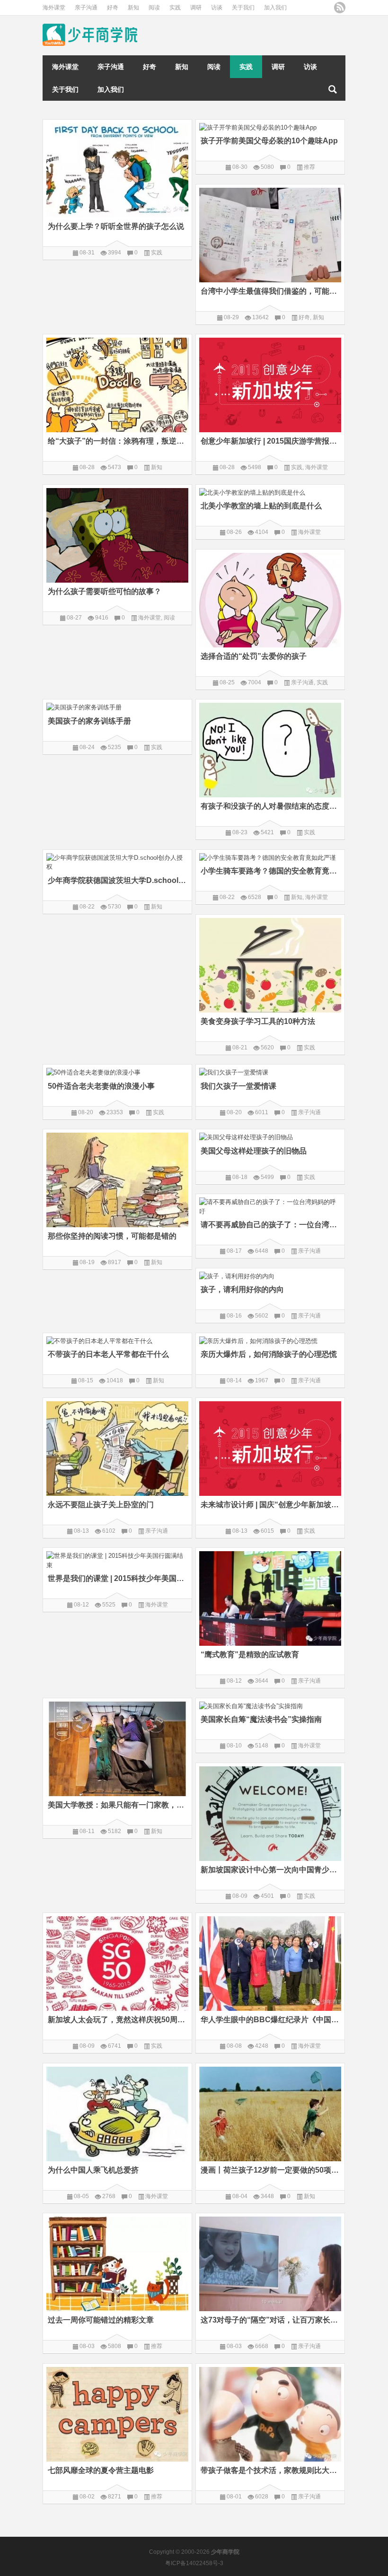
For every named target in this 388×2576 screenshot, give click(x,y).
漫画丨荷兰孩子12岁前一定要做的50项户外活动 (270, 2170)
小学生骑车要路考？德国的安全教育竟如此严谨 (270, 871)
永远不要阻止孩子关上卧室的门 (101, 1505)
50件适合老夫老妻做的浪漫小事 (101, 1086)
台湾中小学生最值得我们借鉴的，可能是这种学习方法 (270, 291)
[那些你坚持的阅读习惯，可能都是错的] (117, 1178)
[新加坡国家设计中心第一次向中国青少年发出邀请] (270, 1812)
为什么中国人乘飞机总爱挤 (94, 2170)
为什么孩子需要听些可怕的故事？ (105, 591)
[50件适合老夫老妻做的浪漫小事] (117, 1071)
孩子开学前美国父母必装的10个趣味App (269, 141)
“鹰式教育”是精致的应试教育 (250, 1655)
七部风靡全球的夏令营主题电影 (101, 2470)
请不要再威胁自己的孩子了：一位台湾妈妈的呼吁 (270, 1225)
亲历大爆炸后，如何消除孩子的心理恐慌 (269, 1354)
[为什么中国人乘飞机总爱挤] (117, 2112)
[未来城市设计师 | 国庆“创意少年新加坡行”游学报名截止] (270, 1447)
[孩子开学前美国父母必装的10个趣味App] (270, 126)
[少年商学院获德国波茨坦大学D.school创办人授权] (117, 861)
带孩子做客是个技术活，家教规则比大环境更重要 (270, 2470)
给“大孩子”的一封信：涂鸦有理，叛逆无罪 (117, 441)
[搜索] (333, 89)
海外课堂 (54, 8)
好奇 (113, 8)
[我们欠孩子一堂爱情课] (270, 1071)
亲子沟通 (86, 8)
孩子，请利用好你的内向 (242, 1289)
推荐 (309, 167)
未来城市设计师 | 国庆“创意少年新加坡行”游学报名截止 (270, 1505)
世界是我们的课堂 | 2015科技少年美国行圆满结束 (117, 1578)
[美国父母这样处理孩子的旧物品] (270, 1136)
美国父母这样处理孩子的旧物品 (254, 1151)
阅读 (154, 8)
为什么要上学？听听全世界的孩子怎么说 (116, 226)
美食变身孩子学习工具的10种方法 (258, 1021)
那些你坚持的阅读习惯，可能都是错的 (112, 1236)
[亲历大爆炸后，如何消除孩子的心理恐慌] (270, 1340)
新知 (133, 8)
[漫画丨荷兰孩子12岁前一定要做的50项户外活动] (270, 2112)
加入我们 (275, 8)
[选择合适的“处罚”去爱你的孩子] (270, 598)
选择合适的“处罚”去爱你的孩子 (254, 656)
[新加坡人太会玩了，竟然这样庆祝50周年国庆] (117, 1962)
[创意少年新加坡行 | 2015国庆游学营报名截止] (270, 383)
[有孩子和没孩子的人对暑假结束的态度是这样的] (270, 748)
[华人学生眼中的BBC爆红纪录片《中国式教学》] (270, 1962)
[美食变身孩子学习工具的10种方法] (270, 964)
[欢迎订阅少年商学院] (340, 8)
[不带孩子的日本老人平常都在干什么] (117, 1340)
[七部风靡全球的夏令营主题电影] (117, 2413)
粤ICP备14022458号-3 (194, 2563)
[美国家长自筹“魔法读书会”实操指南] (270, 1705)
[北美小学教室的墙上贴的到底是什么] (270, 491)
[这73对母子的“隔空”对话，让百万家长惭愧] (270, 2262)
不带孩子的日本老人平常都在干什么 (108, 1354)
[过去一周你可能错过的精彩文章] (117, 2262)
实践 (175, 8)
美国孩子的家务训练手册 (89, 721)
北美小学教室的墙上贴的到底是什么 (261, 506)
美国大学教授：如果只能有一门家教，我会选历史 (117, 1805)
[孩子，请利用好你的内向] (270, 1275)
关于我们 (243, 8)
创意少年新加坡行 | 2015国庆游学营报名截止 (270, 441)
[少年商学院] (90, 27)
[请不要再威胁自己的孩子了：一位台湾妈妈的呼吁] (270, 1205)
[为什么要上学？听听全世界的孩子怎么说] (117, 169)
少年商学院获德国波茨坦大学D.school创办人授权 (117, 880)
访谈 (217, 8)
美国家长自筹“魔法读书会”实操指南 (261, 1719)
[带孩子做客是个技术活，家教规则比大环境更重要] (270, 2413)
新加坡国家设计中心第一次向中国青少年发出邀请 (270, 1870)
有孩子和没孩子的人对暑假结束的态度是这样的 (270, 806)
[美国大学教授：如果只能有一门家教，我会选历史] (117, 1747)
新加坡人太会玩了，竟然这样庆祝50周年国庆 (117, 2020)
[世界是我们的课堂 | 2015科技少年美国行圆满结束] (117, 1559)
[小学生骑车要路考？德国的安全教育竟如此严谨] (270, 856)
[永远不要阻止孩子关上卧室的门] (117, 1447)
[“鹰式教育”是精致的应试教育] (270, 1597)
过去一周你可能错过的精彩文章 (101, 2320)
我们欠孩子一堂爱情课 (238, 1086)
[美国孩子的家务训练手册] (117, 706)
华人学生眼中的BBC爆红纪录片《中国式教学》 (270, 2020)
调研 (196, 8)
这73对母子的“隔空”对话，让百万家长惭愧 (270, 2320)
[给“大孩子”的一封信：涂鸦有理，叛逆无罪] (117, 383)
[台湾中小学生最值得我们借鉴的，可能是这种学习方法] (270, 233)
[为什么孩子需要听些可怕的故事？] (117, 534)
